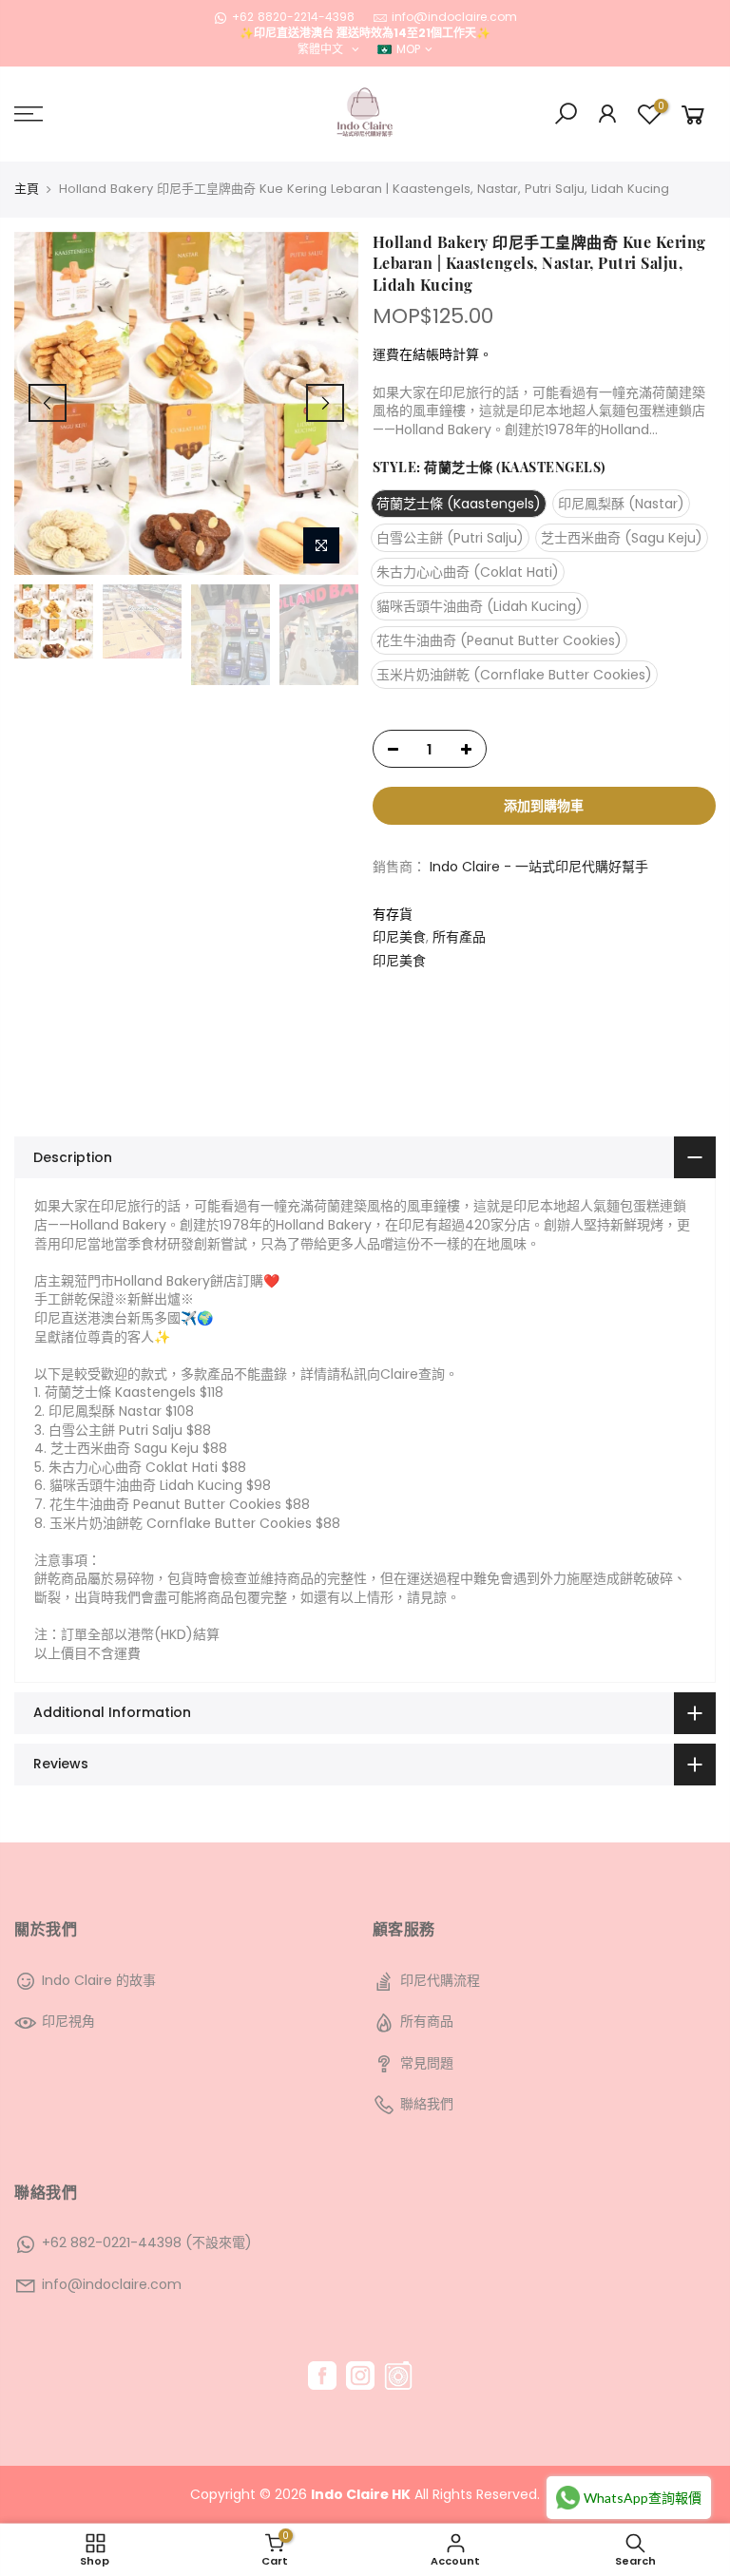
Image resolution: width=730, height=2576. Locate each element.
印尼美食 (399, 937)
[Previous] (48, 403)
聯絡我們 (427, 2104)
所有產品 (459, 937)
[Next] (325, 403)
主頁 (27, 189)
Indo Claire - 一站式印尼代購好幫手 (539, 867)
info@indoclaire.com (454, 17)
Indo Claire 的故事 (99, 1980)
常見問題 (427, 2063)
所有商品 (427, 2021)
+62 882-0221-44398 (112, 2242)
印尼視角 (68, 2021)
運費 (386, 354)
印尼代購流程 (440, 1980)
